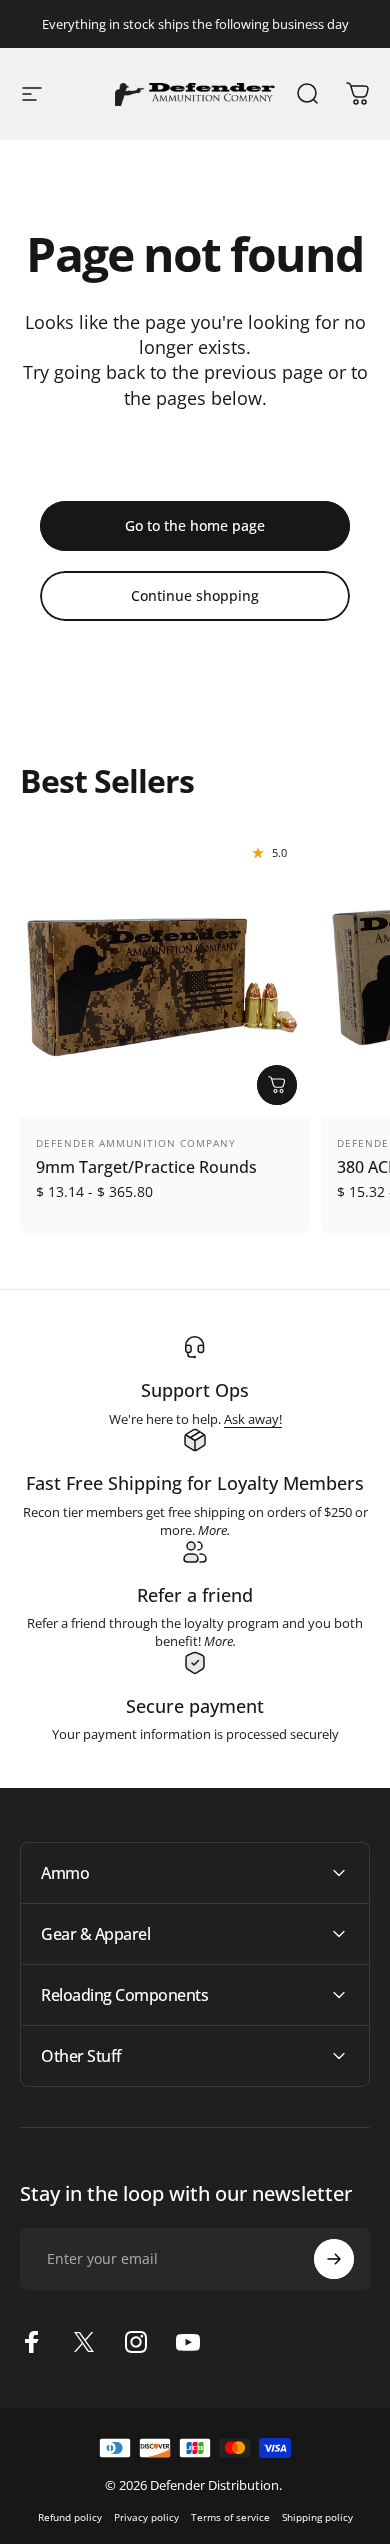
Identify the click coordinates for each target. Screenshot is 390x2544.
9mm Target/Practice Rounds (146, 1167)
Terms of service (230, 2517)
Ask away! (253, 1419)
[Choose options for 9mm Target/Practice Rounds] (277, 1085)
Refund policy (70, 2517)
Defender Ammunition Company (136, 1143)
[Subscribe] (334, 2259)
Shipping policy (317, 2517)
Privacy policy (146, 2517)
